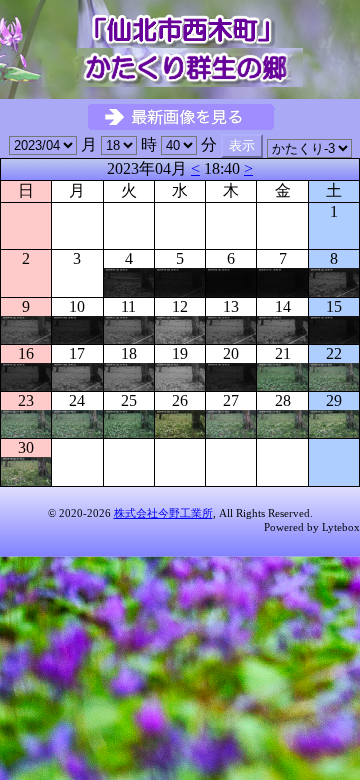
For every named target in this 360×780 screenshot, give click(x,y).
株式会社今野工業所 (163, 513)
